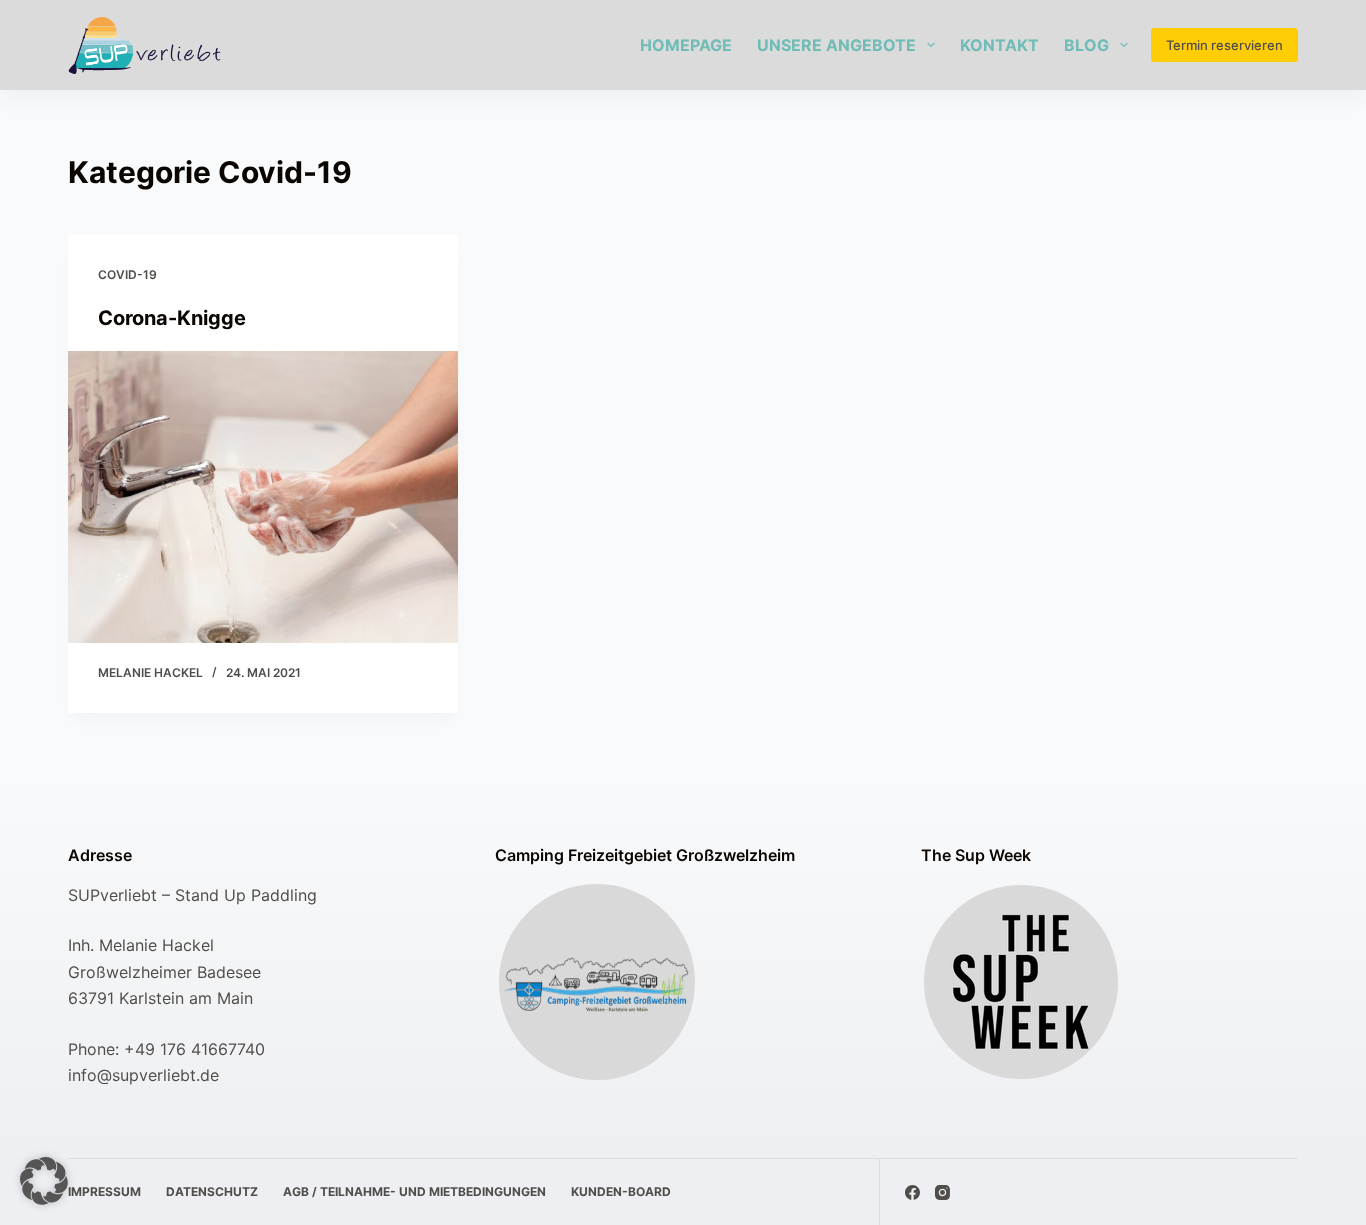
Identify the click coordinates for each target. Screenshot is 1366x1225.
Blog (1086, 45)
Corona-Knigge (172, 318)
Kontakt (999, 45)
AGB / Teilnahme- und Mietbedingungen (414, 1191)
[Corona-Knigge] (263, 497)
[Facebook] (912, 1192)
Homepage (686, 45)
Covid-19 (127, 274)
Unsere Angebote (836, 45)
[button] (44, 1181)
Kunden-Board (621, 1191)
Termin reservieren (1224, 45)
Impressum (104, 1191)
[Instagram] (942, 1192)
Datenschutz (212, 1191)
